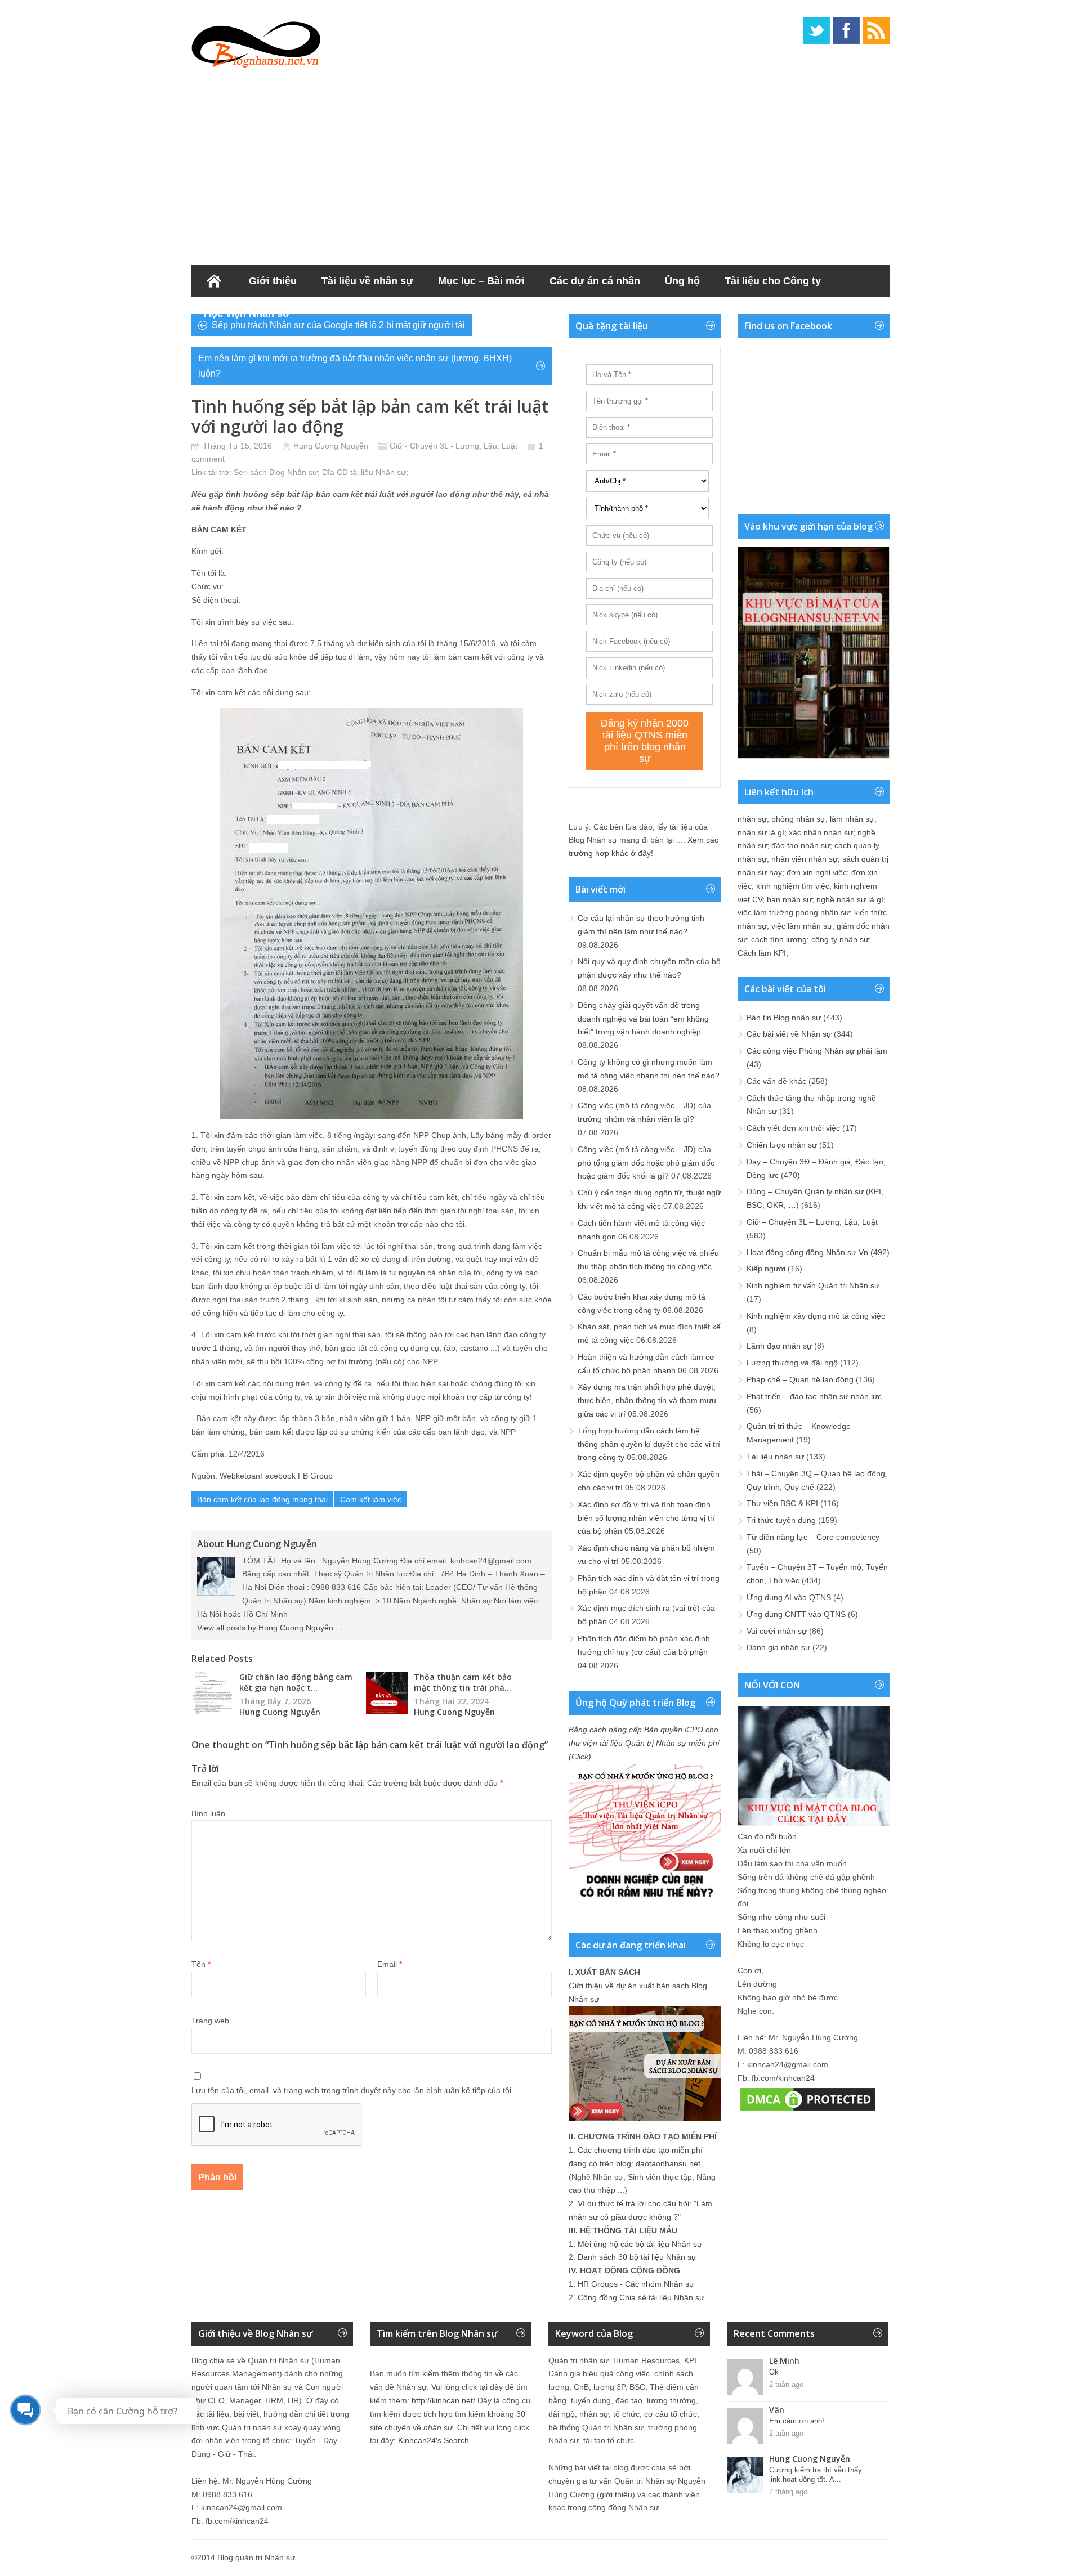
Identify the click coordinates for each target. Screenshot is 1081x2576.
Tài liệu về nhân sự (367, 281)
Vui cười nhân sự (777, 1631)
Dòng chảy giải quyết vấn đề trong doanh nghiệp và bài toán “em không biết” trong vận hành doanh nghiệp (643, 1019)
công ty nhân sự (840, 939)
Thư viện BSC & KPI (782, 1503)
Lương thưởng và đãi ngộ (792, 1363)
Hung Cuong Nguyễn (331, 446)
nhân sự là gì (761, 832)
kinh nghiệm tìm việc (793, 886)
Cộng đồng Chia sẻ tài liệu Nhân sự (641, 2297)
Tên (201, 1964)
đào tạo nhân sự (801, 845)
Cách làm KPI (762, 953)
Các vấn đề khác (776, 1081)
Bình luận (208, 1813)
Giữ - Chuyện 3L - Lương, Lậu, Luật (454, 446)
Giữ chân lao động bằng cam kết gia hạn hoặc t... (296, 1682)
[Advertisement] (540, 163)
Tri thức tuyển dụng (781, 1520)
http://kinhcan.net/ (443, 2400)
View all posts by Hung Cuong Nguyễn (270, 1628)
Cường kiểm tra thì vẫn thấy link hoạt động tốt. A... (816, 2475)
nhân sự (752, 819)
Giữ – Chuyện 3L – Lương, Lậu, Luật (812, 1222)
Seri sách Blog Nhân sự (276, 472)
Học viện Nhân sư (247, 313)
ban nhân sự (789, 899)
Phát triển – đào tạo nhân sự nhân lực (814, 1396)
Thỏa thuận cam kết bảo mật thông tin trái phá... (463, 1682)
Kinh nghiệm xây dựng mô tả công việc (816, 1316)
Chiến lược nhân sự (782, 1145)
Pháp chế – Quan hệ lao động (800, 1379)
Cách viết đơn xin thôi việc (793, 1128)
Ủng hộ (682, 281)
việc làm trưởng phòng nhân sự (794, 912)
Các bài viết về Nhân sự (789, 1034)
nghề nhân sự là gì (850, 899)
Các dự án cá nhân (595, 281)
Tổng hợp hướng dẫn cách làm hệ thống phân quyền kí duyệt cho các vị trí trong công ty (649, 1444)
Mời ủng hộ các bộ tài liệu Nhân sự (640, 2244)
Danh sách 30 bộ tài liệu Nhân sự (637, 2257)
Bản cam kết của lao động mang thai (262, 1499)
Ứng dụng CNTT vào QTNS (796, 1614)
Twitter (816, 30)
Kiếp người (766, 1269)
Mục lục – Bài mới (481, 281)
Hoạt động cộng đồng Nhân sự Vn (807, 1252)
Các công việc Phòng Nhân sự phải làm (817, 1051)
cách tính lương (779, 939)
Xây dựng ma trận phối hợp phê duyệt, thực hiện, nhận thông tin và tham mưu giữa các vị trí (647, 1400)
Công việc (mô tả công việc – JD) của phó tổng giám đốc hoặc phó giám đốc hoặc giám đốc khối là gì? (646, 1163)
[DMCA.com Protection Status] (808, 2111)
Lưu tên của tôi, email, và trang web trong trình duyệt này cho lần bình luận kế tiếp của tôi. (352, 2090)
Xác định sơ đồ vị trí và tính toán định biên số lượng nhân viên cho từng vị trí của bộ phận (646, 1518)
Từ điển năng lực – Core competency (813, 1537)
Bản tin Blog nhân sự (784, 1018)
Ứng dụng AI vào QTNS (789, 1597)
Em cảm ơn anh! (797, 2421)
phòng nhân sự (798, 819)
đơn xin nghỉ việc (817, 872)
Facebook (846, 30)
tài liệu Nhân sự (378, 472)
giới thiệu (616, 2494)
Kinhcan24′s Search (434, 2440)
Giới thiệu (273, 281)
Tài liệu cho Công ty (773, 281)
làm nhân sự (852, 819)
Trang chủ (214, 281)
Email (390, 1964)
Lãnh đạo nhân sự (779, 1346)
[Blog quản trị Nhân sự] (256, 42)
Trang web (210, 2021)
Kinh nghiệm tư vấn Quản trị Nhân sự (813, 1285)
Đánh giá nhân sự (778, 1647)
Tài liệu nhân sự (775, 1457)
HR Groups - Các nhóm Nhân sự (636, 2284)
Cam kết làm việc (371, 1499)
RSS (876, 30)
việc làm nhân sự (802, 926)
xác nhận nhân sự (821, 832)
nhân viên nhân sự (805, 859)
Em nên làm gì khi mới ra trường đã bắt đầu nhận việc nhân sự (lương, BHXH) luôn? (355, 366)
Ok (774, 2372)
